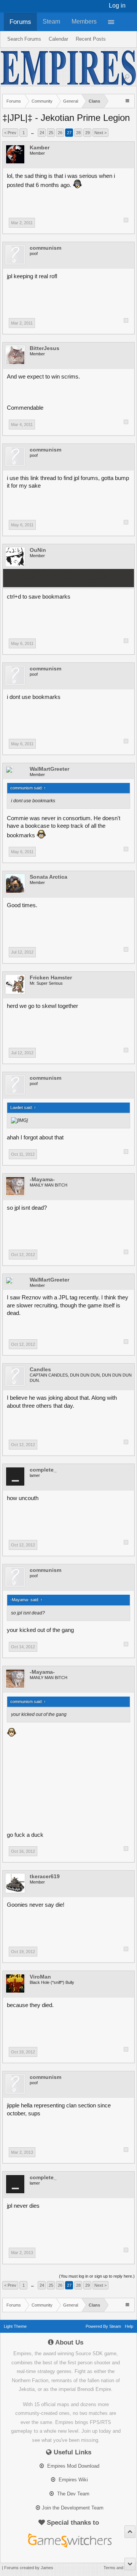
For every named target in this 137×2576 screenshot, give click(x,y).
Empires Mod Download (72, 2466)
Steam (51, 21)
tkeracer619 (45, 1876)
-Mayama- (42, 1179)
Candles (40, 1369)
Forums (20, 22)
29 (88, 133)
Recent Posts (91, 39)
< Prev (10, 133)
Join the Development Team (73, 2508)
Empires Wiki (72, 2480)
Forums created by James (29, 2568)
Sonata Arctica (49, 877)
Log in (117, 6)
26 (60, 133)
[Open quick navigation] (128, 101)
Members (84, 21)
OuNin (38, 550)
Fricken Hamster (51, 977)
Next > (100, 133)
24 (42, 133)
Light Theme (15, 2326)
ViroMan (40, 1977)
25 (51, 133)
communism (45, 248)
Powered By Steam (103, 2326)
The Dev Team (72, 2494)
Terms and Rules (119, 2568)
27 (69, 133)
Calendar (58, 39)
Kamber (40, 147)
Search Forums (24, 39)
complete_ (43, 1470)
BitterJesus (45, 348)
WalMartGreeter (49, 769)
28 (78, 133)
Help (129, 2326)
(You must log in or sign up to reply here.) (97, 2276)
